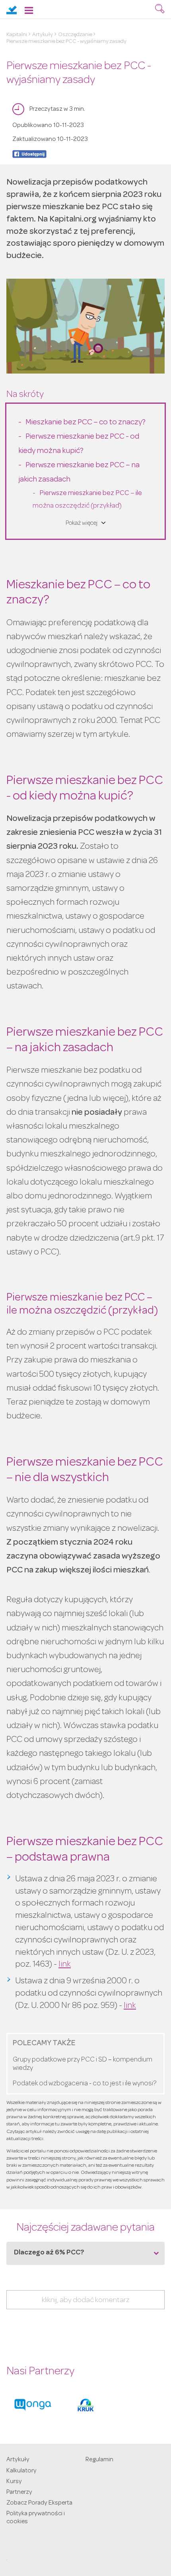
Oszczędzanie (75, 35)
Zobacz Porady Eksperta (39, 2503)
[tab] (85, 2253)
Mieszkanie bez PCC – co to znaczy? (86, 423)
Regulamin (99, 2460)
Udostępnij (29, 154)
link (65, 1965)
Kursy (14, 2482)
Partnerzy (19, 2493)
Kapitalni (17, 35)
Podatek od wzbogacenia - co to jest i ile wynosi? (85, 2084)
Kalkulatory (21, 2471)
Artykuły (43, 35)
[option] (33, 2405)
